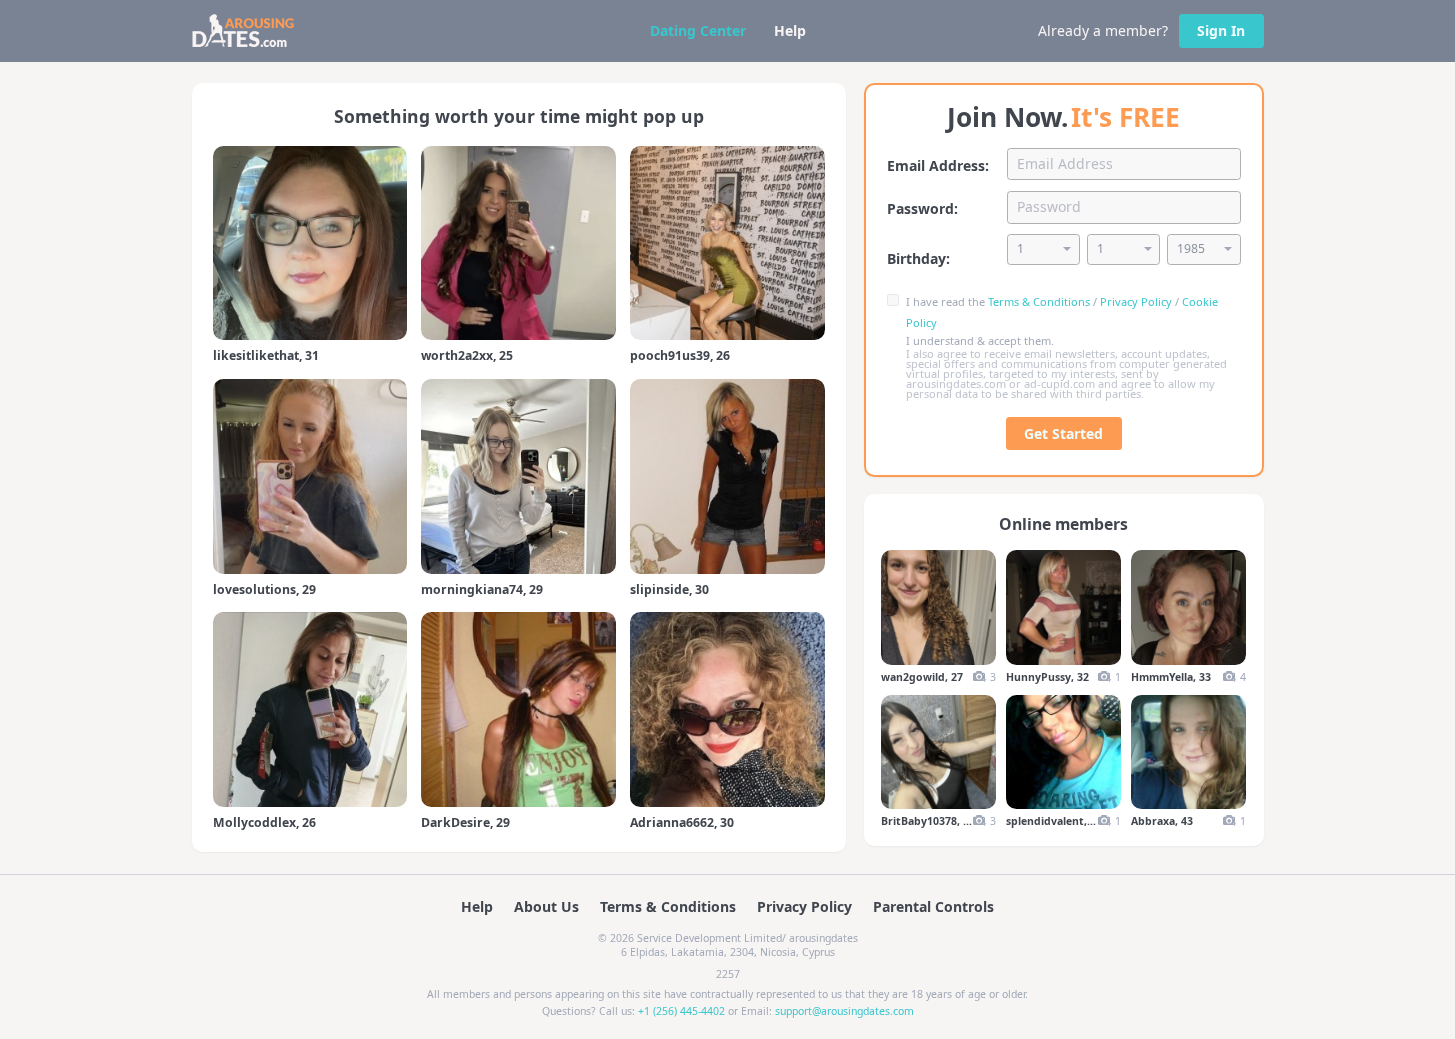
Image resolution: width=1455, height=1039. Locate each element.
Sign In (1221, 30)
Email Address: (938, 165)
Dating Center (698, 30)
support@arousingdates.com (844, 1011)
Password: (922, 208)
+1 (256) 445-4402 (681, 1011)
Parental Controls (933, 906)
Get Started (1063, 433)
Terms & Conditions (1039, 301)
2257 (728, 974)
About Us (546, 906)
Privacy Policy (1136, 301)
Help (790, 30)
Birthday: (918, 258)
